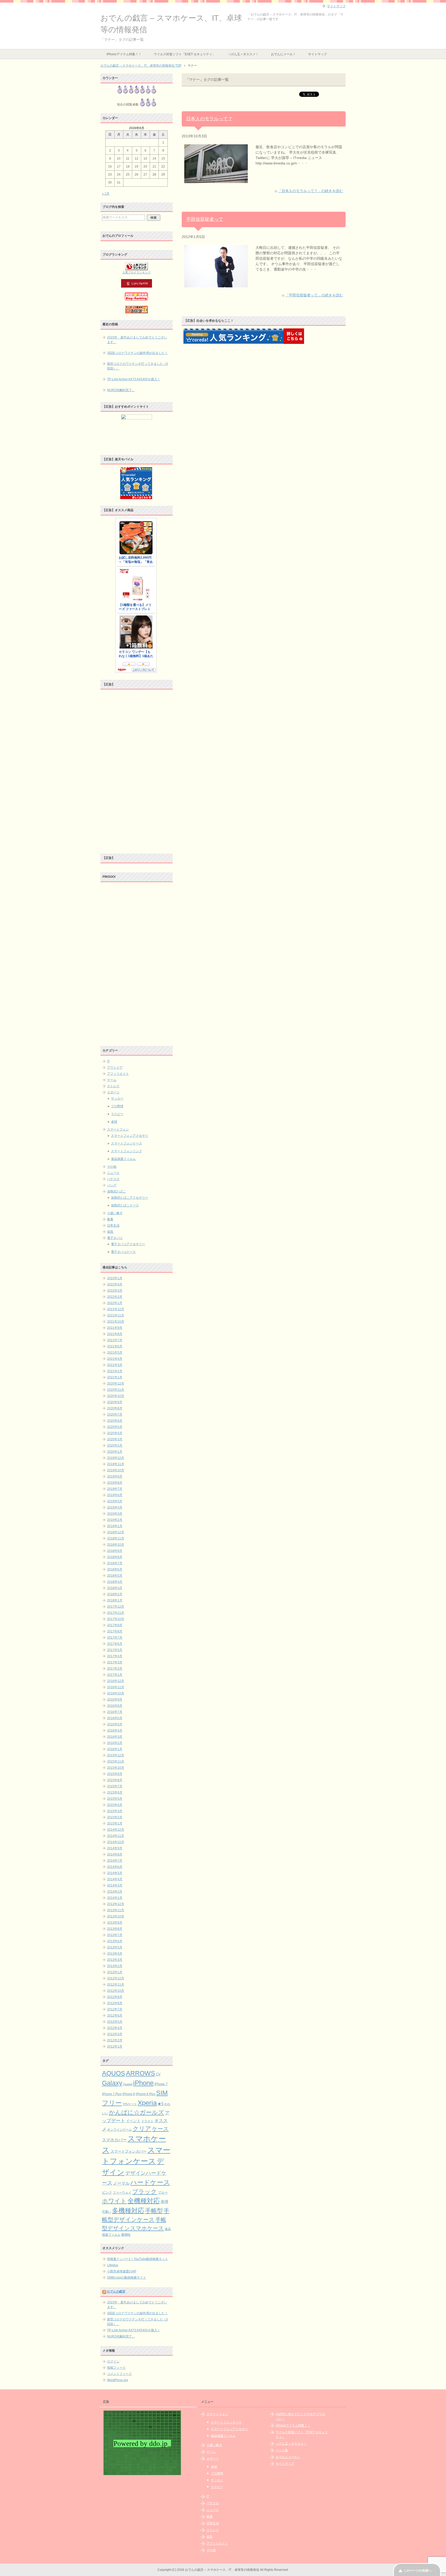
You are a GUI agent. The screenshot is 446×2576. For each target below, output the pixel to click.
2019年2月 (115, 1520)
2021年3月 (115, 1365)
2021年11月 (116, 1315)
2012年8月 (115, 2003)
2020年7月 (115, 1415)
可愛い (107, 2212)
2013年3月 (115, 1960)
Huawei (128, 2084)
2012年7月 (115, 2009)
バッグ (112, 1185)
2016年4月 (115, 1730)
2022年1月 (115, 1303)
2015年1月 (115, 1823)
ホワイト (114, 2201)
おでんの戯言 (116, 2291)
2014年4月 (115, 1879)
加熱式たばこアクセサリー (130, 1198)
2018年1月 (115, 1600)
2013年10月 (116, 1916)
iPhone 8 (129, 2094)
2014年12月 (116, 1830)
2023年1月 (115, 1278)
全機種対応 (144, 2201)
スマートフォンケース (126, 1143)
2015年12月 (116, 1755)
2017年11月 (116, 1613)
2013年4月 (115, 1954)
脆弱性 (126, 2235)
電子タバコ (115, 1238)
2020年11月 (116, 1390)
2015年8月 (115, 1780)
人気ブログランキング (137, 272)
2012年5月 (115, 2022)
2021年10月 (116, 1322)
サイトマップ (317, 54)
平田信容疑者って (205, 219)
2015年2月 (115, 1817)
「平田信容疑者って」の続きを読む (314, 295)
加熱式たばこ (116, 1191)
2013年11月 (116, 1910)
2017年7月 (115, 1638)
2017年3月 (115, 1662)
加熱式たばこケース (125, 1205)
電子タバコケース (123, 1252)
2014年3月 (115, 1885)
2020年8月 (115, 1408)
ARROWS (141, 2073)
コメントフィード (120, 2374)
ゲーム (112, 1080)
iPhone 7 (161, 2084)
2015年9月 (115, 1774)
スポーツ (113, 1092)
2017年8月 (115, 1631)
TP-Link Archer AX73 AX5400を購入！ (134, 379)
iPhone (143, 2083)
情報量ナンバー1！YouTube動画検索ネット (138, 2259)
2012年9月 (115, 1997)
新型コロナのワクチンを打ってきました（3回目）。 (137, 366)
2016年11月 (116, 1687)
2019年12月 (116, 1458)
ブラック (145, 2192)
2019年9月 (115, 1476)
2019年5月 (115, 1501)
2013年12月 (116, 1904)
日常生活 (113, 1226)
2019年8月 (115, 1483)
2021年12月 (116, 1309)
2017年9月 (115, 1625)
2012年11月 (116, 1985)
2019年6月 (115, 1495)
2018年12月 (116, 1532)
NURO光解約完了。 (121, 390)
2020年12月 (116, 1384)
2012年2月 (115, 2040)
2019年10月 (116, 1470)
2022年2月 (115, 1297)
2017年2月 (115, 1669)
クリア (142, 2129)
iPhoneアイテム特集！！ (124, 54)
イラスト (147, 2121)
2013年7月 (115, 1935)
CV (158, 2074)
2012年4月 (115, 2028)
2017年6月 (115, 1644)
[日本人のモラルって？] (216, 180)
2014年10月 (116, 1842)
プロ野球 (117, 1106)
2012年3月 (115, 2034)
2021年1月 (115, 1377)
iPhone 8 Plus (146, 2094)
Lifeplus (113, 2265)
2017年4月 (115, 1656)
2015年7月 (115, 1786)
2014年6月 (115, 1867)
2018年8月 (115, 1557)
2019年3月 (115, 1514)
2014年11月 (116, 1836)
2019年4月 (115, 1507)
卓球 (114, 1122)
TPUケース (130, 2104)
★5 (160, 2104)
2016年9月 (115, 1700)
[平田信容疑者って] (216, 285)
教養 (110, 1219)
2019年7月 (115, 1489)
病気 (110, 1232)
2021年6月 (115, 1346)
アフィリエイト (118, 1074)
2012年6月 (115, 2016)
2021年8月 (115, 1334)
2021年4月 (115, 1359)
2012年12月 (116, 1978)
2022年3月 (115, 1291)
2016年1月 (115, 1749)
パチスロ (113, 1179)
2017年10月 (116, 1619)
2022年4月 (115, 1284)
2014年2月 (115, 1892)
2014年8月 (115, 1854)
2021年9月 (115, 1328)
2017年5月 (115, 1650)
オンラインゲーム (120, 2129)
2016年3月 (115, 1737)
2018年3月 (115, 1588)
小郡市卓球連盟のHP (122, 2271)
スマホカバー (114, 2140)
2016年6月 (115, 1718)
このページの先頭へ (417, 2571)
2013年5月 (115, 1947)
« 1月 (106, 194)
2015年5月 (115, 1799)
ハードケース (150, 2182)
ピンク (107, 2192)
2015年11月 (116, 1761)
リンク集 (282, 2450)
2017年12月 (116, 1607)
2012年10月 (116, 1991)
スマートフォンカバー (129, 2151)
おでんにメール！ (283, 54)
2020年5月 (115, 1427)
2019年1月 (115, 1526)
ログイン (113, 2361)
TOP (141, 66)
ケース (160, 2129)
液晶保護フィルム (123, 1159)
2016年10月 (116, 1693)
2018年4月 (115, 1582)
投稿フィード (116, 2368)
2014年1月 (115, 1898)
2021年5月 (115, 1353)
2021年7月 (115, 1340)
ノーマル (121, 2183)
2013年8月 (115, 1929)
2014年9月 (115, 1848)
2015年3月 (115, 1811)
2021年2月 (115, 1371)
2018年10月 (116, 1545)
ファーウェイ (122, 2192)
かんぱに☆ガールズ (137, 2112)
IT (108, 1061)
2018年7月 (115, 1563)
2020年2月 (115, 1445)
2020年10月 (116, 1396)
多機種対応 (128, 2210)
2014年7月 (115, 1861)
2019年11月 (116, 1464)
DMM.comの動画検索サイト (127, 2278)
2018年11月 (116, 1538)
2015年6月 (115, 1792)
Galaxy (112, 2083)
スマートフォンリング (126, 1151)
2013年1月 (115, 1972)
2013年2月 (115, 1966)
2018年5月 (115, 1576)
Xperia (147, 2103)
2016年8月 (115, 1706)
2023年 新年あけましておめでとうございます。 (137, 340)
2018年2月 (115, 1594)
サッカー (117, 1099)
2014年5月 (115, 1873)
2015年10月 (116, 1768)
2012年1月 (115, 2046)
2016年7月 (115, 1712)
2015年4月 (115, 1805)
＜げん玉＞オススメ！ (243, 54)
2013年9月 (115, 1923)
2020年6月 (115, 1421)
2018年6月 (115, 1569)
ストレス (113, 1086)
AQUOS (114, 2073)
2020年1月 (115, 1452)
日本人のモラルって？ (209, 119)
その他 (112, 1167)
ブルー (163, 2193)
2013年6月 (115, 1941)
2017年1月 (115, 1675)
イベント (133, 2121)
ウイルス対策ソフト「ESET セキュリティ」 (185, 54)
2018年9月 (115, 1551)
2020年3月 (115, 1439)
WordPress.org (118, 2380)
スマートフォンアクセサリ (130, 1136)
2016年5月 (115, 1724)
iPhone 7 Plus (112, 2094)
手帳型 (154, 2211)
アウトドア (115, 1068)
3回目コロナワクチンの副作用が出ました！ (137, 353)
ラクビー (117, 1114)
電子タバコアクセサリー (128, 1244)
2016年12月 (116, 1681)
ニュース (113, 1173)
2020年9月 (115, 1402)
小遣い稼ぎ (115, 1213)
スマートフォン (118, 1129)
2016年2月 (115, 1743)
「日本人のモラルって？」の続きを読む (310, 191)
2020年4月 (115, 1433)
